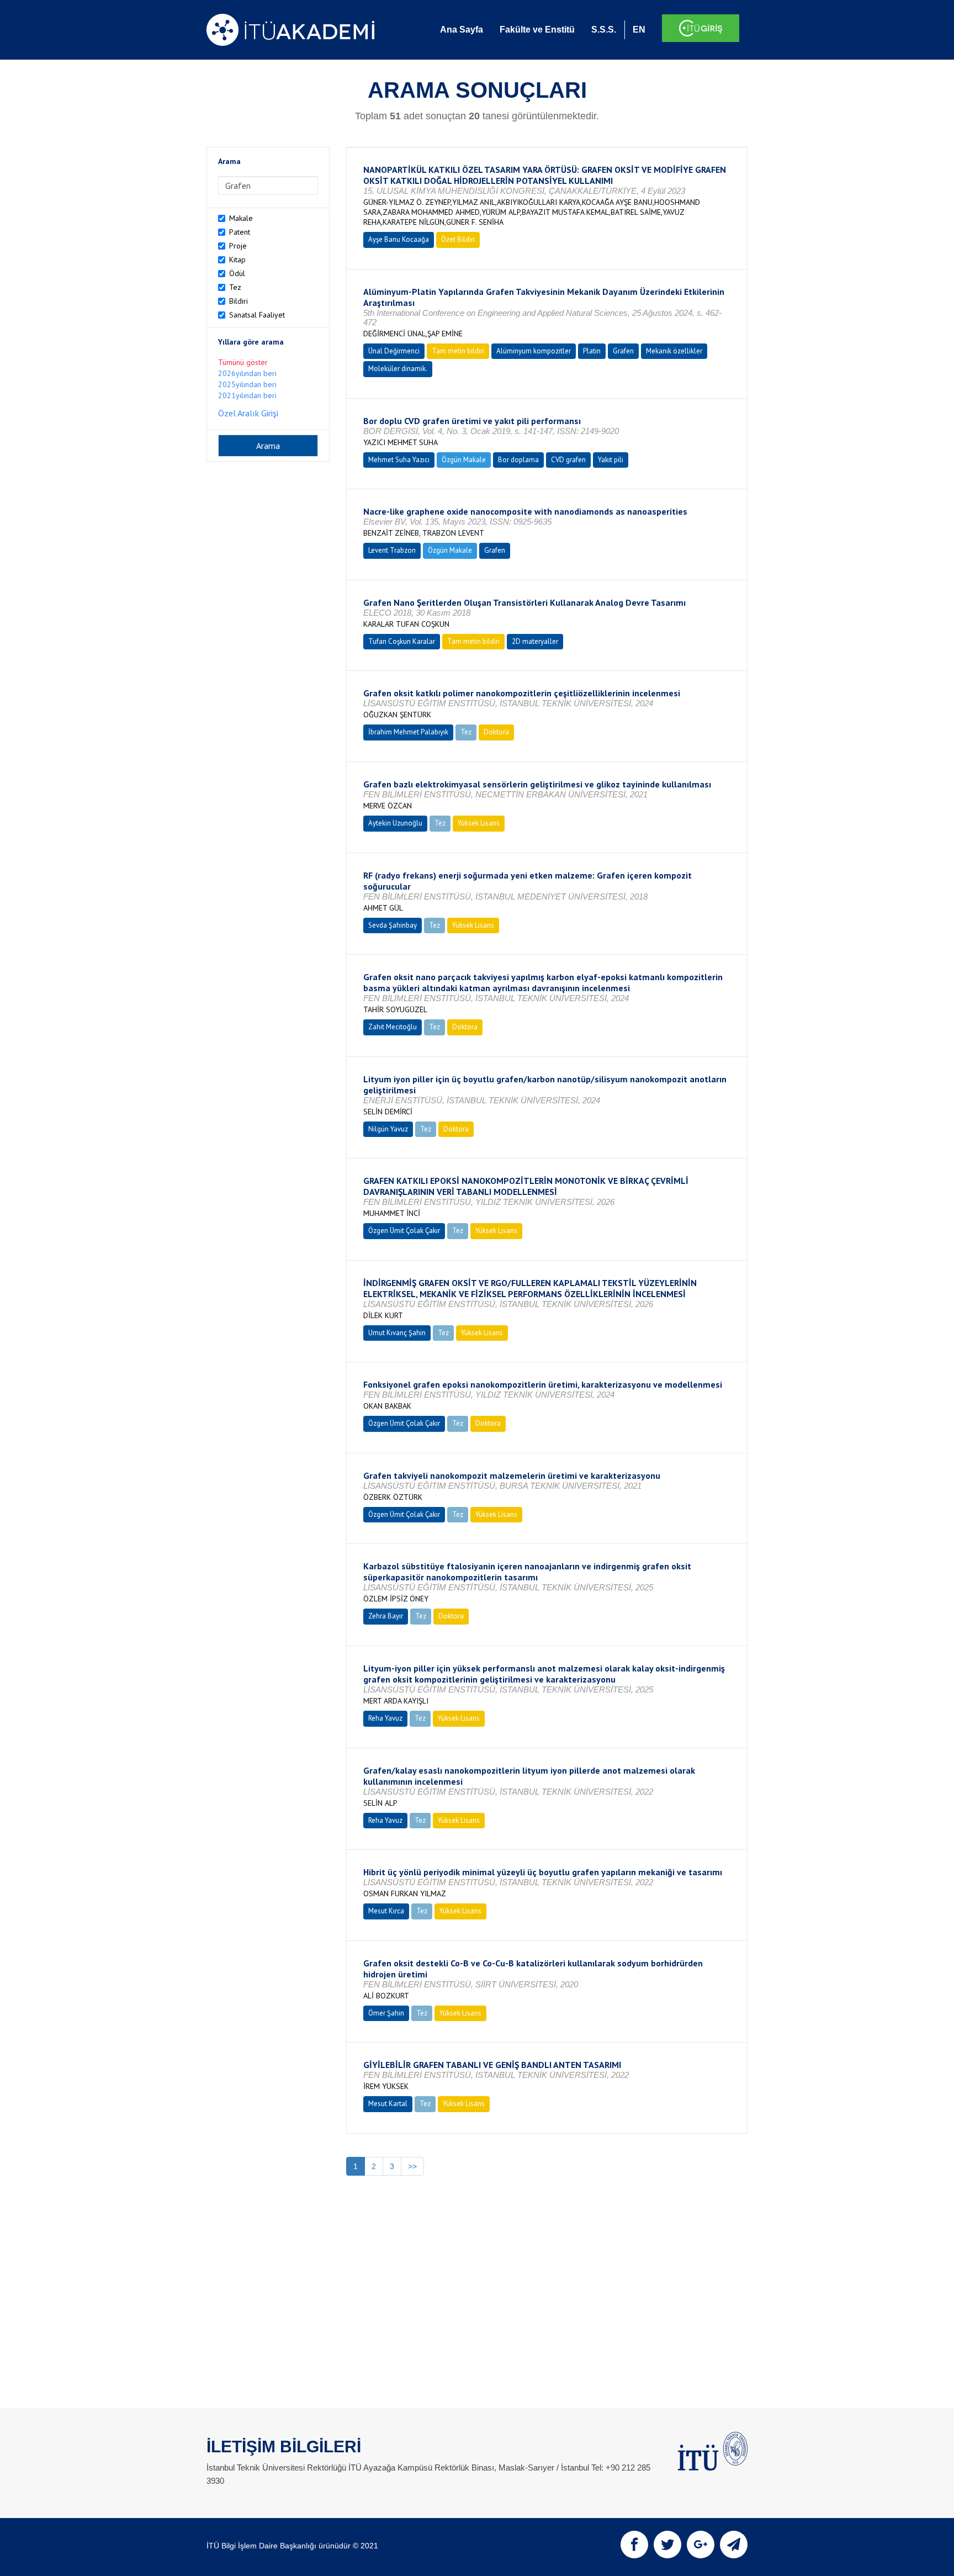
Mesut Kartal (388, 2104)
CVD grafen (568, 460)
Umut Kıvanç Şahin (397, 1333)
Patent (240, 232)
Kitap (237, 260)
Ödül (237, 273)
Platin (592, 351)
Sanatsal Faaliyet (257, 315)
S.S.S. (604, 30)
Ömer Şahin (386, 2013)
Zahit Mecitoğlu (393, 1027)
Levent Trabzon (392, 550)
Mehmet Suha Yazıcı (399, 460)
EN (639, 30)
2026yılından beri (247, 373)
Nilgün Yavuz (388, 1129)
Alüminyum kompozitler (534, 351)
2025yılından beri (247, 384)
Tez (235, 287)
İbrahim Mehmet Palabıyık (408, 732)
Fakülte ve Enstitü (537, 30)
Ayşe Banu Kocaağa (399, 239)
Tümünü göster (243, 362)
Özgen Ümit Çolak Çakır (404, 1231)
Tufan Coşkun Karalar (402, 641)
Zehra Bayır (386, 1616)
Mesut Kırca (386, 1911)
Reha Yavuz (385, 1718)
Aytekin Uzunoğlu (395, 823)
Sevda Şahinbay (393, 925)
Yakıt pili (611, 460)
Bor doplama (518, 460)
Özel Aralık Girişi (248, 413)
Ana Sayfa (462, 30)
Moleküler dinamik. (398, 369)
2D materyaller (535, 641)
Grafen (623, 351)
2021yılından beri (247, 395)
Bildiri (239, 301)
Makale (241, 218)
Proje (238, 246)
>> (412, 2166)
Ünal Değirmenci (394, 351)
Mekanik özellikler (674, 351)
